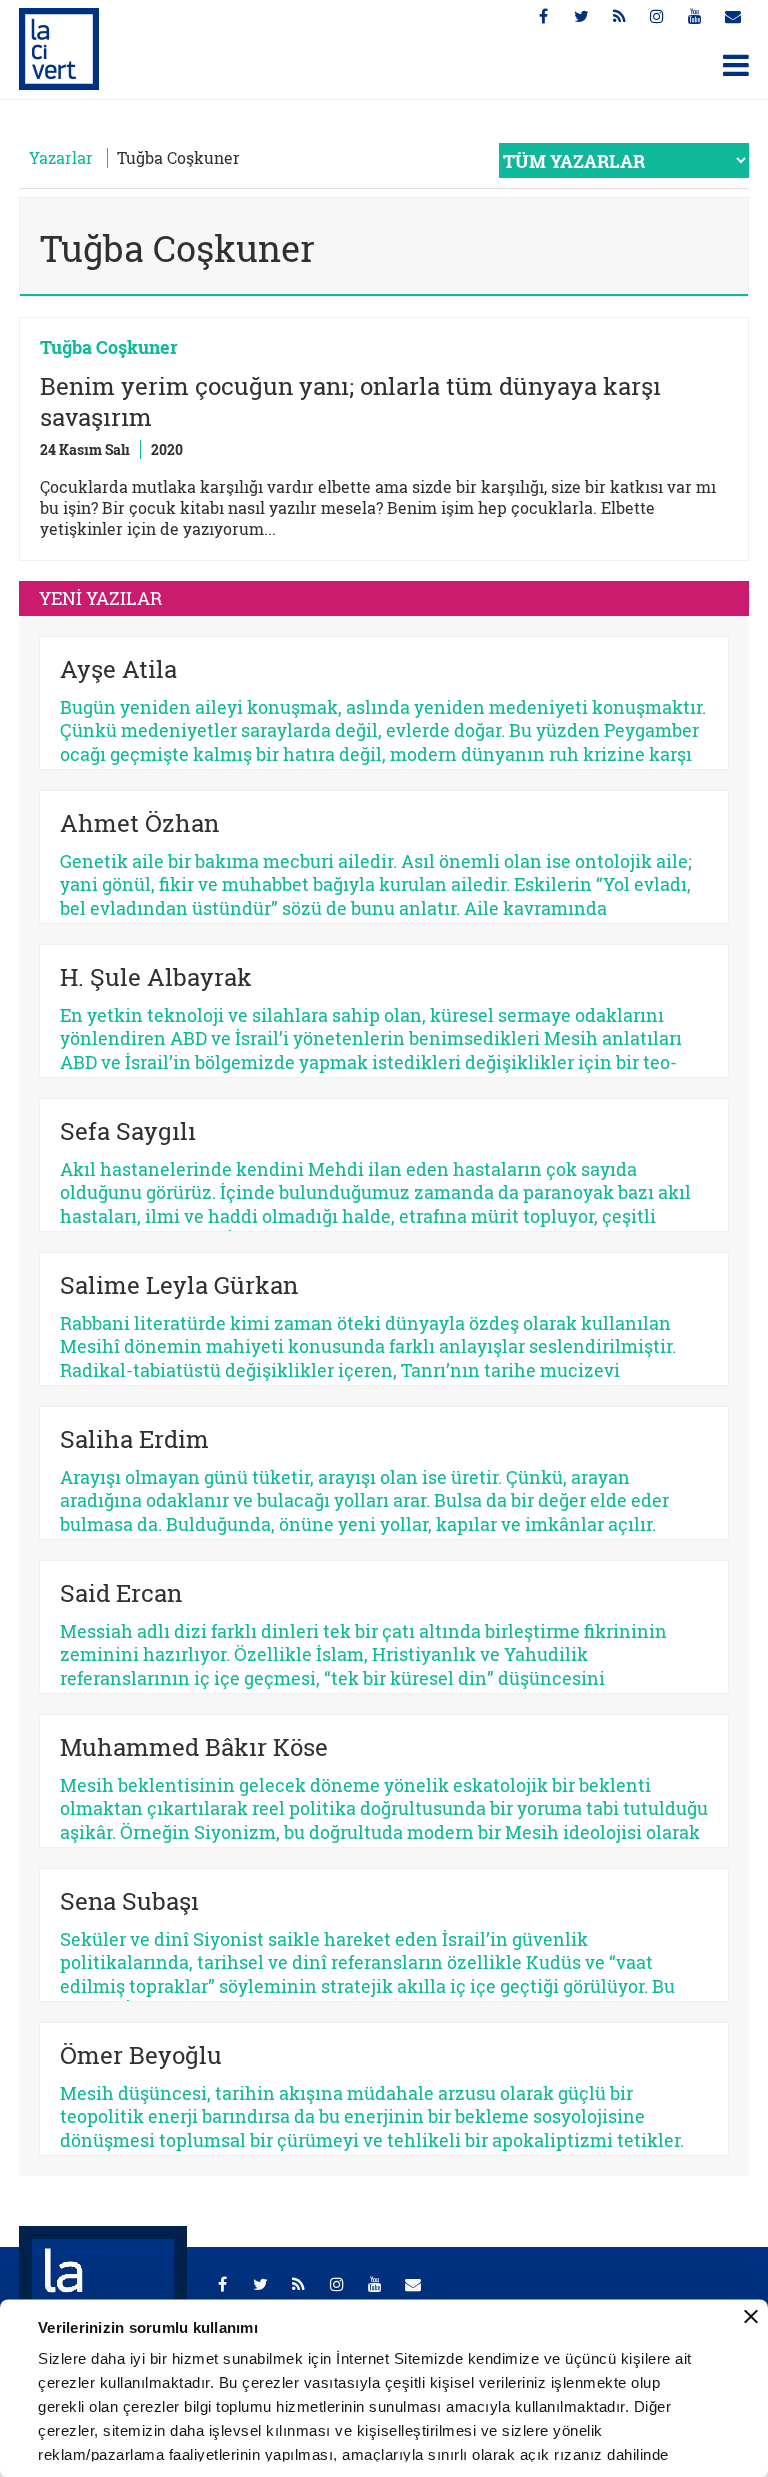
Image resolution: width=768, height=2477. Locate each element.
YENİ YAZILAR (100, 598)
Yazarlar (61, 157)
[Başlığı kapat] (751, 2317)
